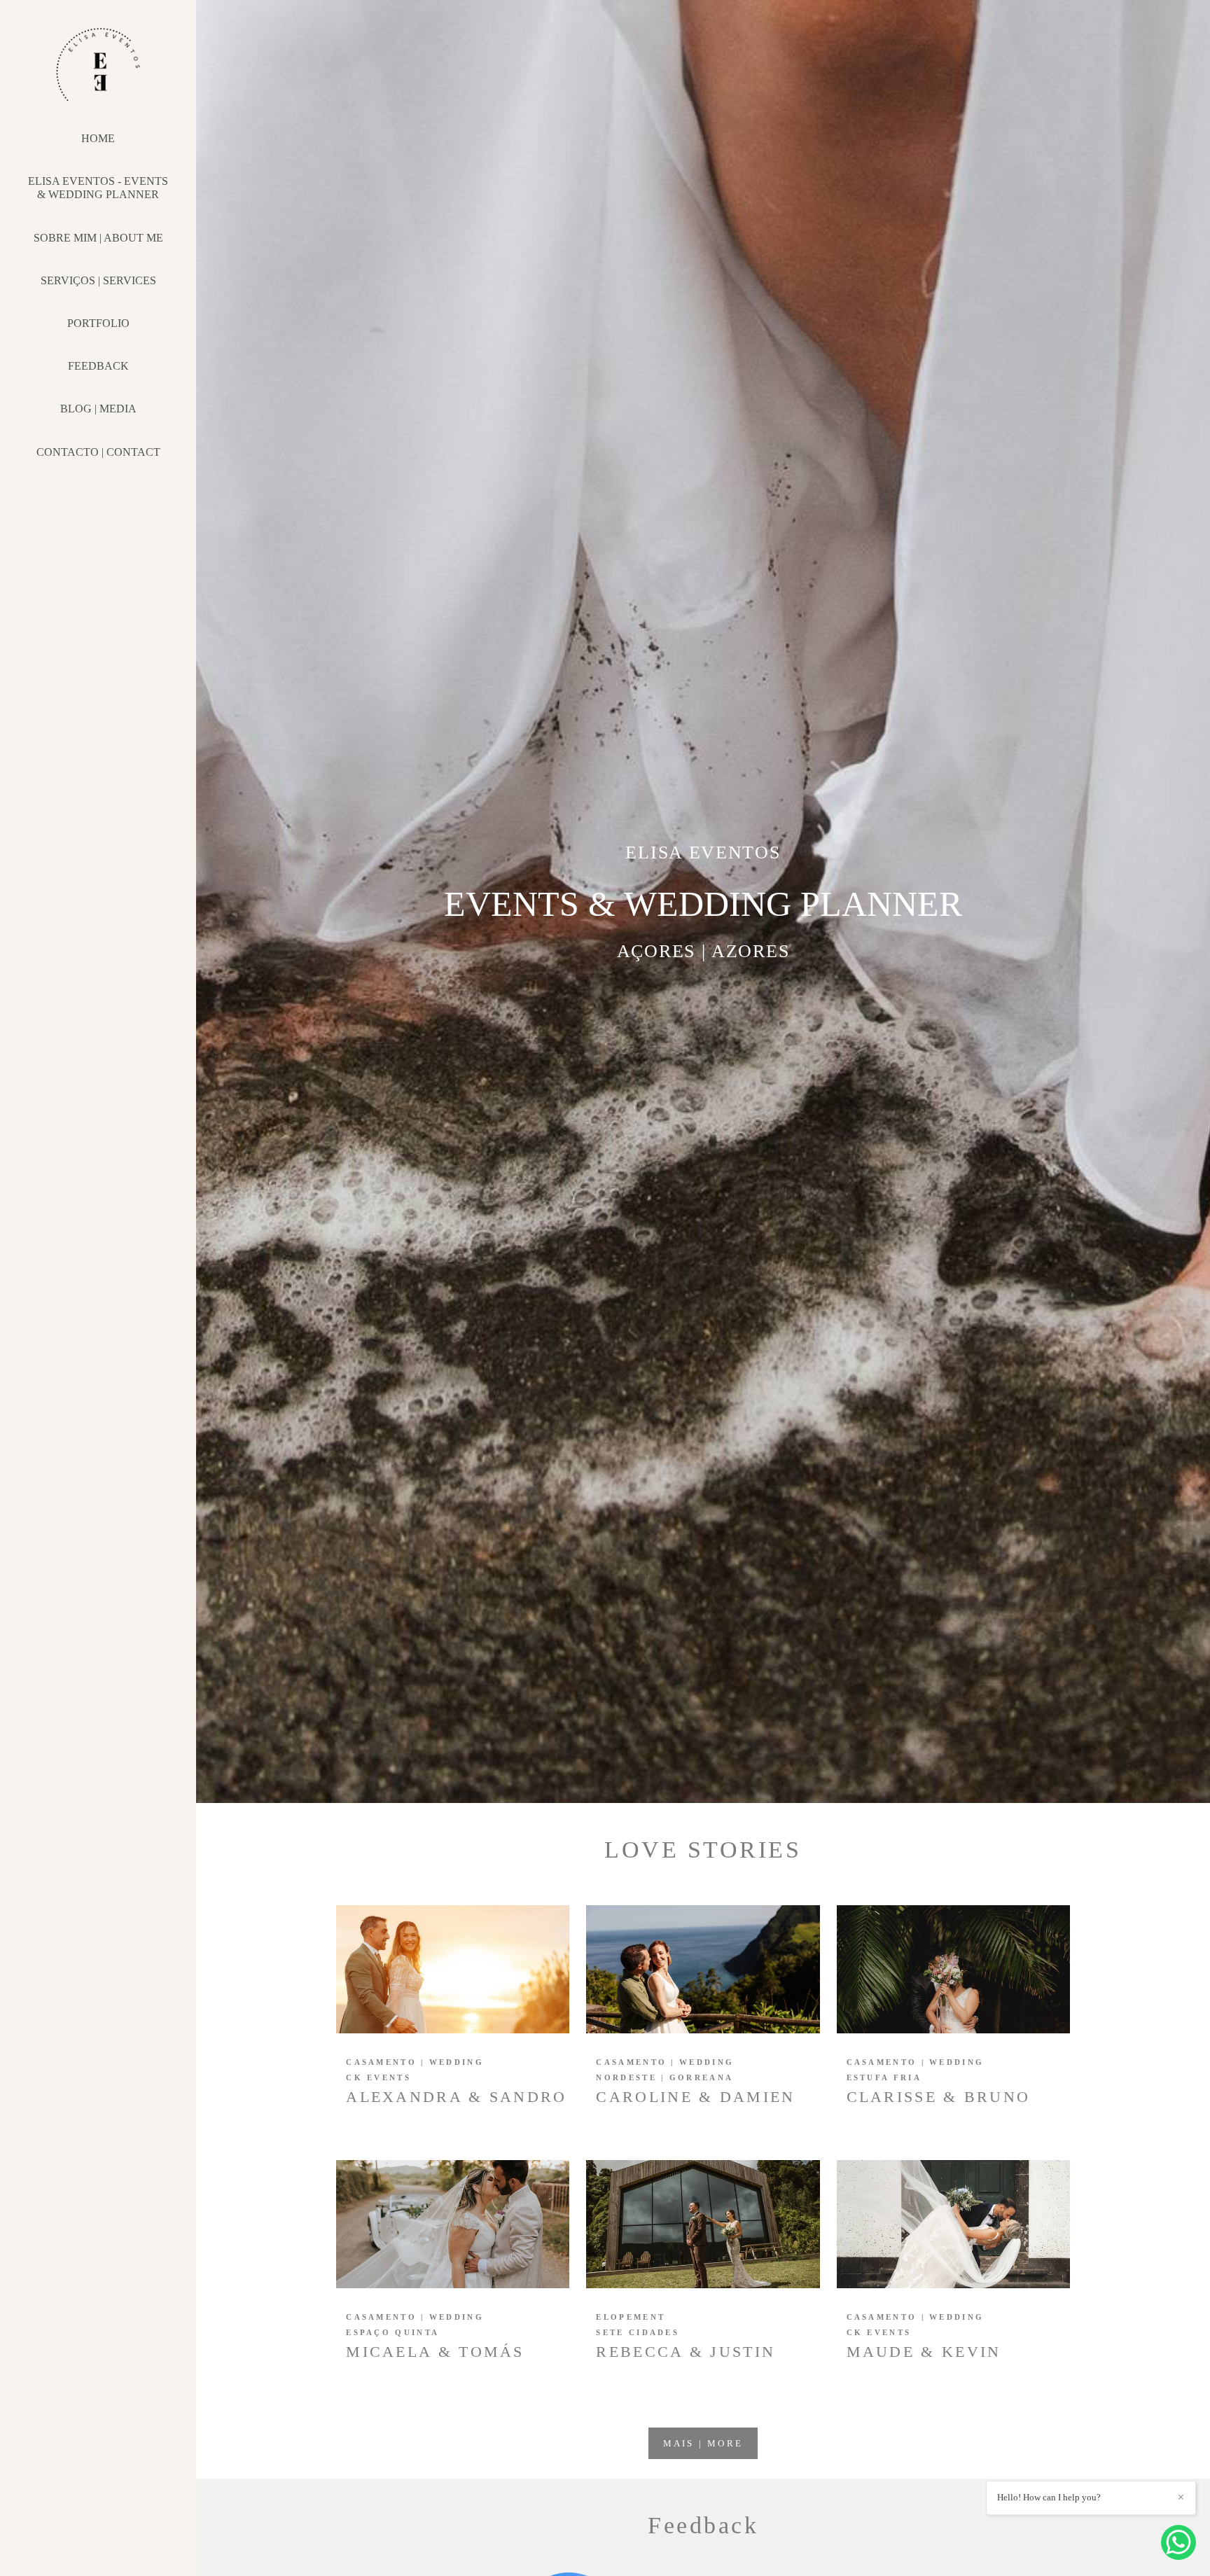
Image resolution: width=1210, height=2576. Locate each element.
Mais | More (703, 2443)
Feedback (98, 366)
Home (98, 138)
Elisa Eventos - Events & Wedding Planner (98, 188)
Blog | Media (98, 409)
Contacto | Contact (98, 452)
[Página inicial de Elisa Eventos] (98, 71)
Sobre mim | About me (98, 238)
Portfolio (98, 323)
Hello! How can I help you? (1049, 2497)
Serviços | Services (98, 280)
